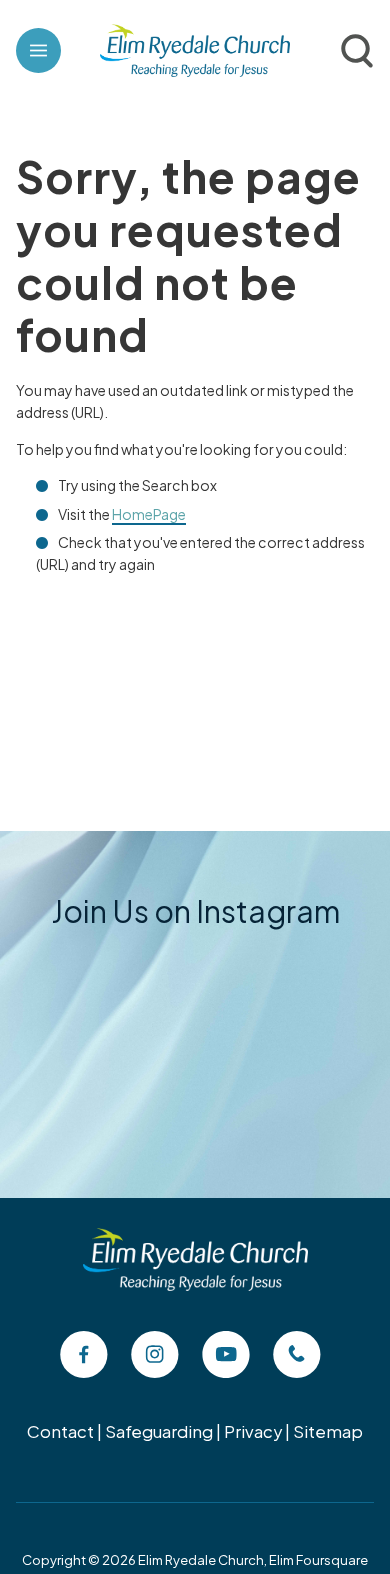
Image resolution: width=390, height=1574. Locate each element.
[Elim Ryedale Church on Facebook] (84, 1355)
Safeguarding (159, 1431)
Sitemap (328, 1431)
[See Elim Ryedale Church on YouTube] (226, 1355)
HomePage (149, 514)
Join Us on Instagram (195, 911)
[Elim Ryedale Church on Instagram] (155, 1355)
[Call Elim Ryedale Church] (297, 1355)
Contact (60, 1431)
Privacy (253, 1431)
